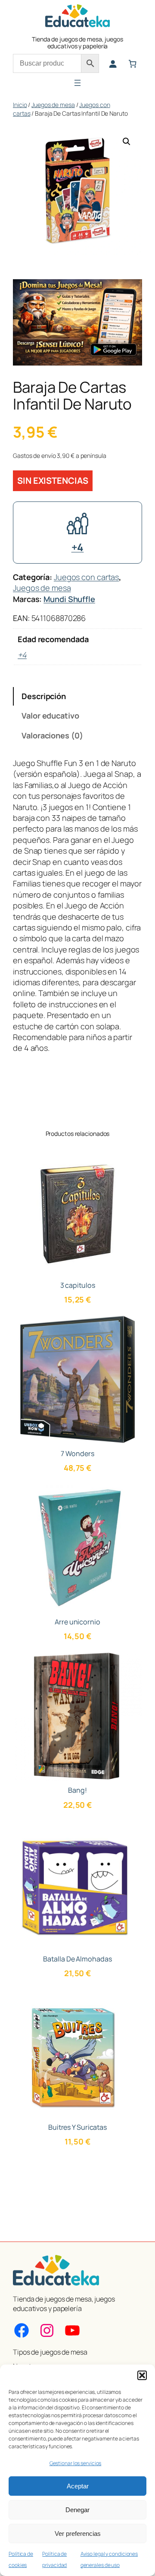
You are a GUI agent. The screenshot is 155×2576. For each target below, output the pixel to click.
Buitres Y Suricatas (77, 2127)
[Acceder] (113, 64)
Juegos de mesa (53, 105)
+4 (78, 547)
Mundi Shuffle (69, 599)
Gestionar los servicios (76, 2463)
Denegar (77, 2510)
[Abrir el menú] (77, 83)
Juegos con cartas (86, 577)
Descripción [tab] (44, 696)
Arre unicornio (77, 1622)
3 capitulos (78, 1285)
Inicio (20, 105)
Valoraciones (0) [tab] (52, 735)
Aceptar (78, 2486)
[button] (142, 2375)
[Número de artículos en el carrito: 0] (132, 64)
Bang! (77, 1790)
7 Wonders (77, 1454)
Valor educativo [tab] (50, 716)
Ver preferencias (78, 2533)
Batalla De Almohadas (77, 1959)
